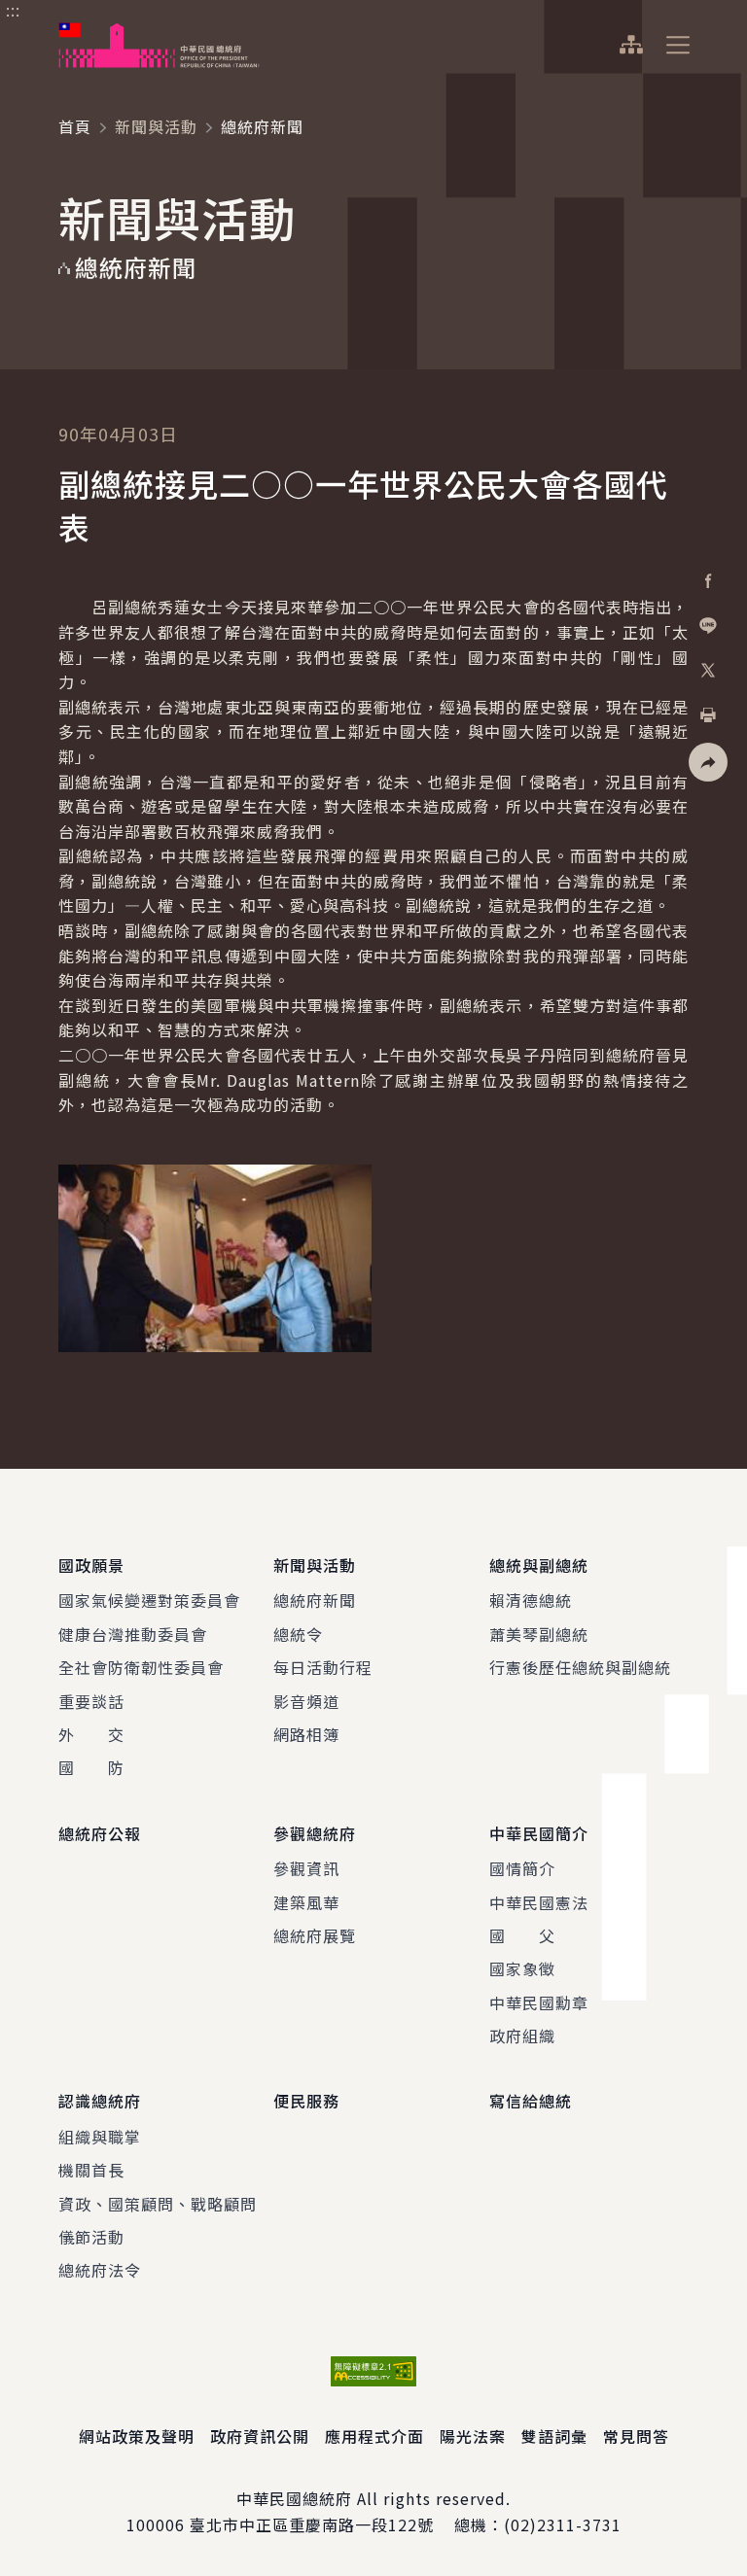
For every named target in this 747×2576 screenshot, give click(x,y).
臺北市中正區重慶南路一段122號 (312, 2524)
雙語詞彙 (554, 2436)
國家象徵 (522, 1968)
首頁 (75, 126)
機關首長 (91, 2170)
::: (13, 11)
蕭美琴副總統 (539, 1634)
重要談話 (91, 1701)
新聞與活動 (156, 126)
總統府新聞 (315, 1600)
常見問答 (636, 2436)
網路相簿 (306, 1734)
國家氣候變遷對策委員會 (149, 1600)
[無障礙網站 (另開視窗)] (373, 2371)
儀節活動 (91, 2237)
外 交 (91, 1734)
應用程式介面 (374, 2436)
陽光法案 (473, 2436)
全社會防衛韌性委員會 (141, 1667)
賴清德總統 (531, 1600)
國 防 (91, 1767)
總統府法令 (100, 2270)
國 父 (522, 1935)
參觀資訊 (306, 1868)
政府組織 (522, 2036)
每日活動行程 (323, 1667)
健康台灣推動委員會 (133, 1634)
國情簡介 (522, 1868)
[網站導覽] (631, 45)
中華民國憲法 (539, 1902)
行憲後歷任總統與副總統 (580, 1667)
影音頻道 (306, 1701)
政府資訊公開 (260, 2436)
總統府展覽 (315, 1935)
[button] (708, 762)
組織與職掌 (100, 2137)
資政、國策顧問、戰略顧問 (158, 2204)
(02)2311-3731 (563, 2524)
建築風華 (306, 1902)
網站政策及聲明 (137, 2436)
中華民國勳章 (539, 2002)
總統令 (298, 1634)
